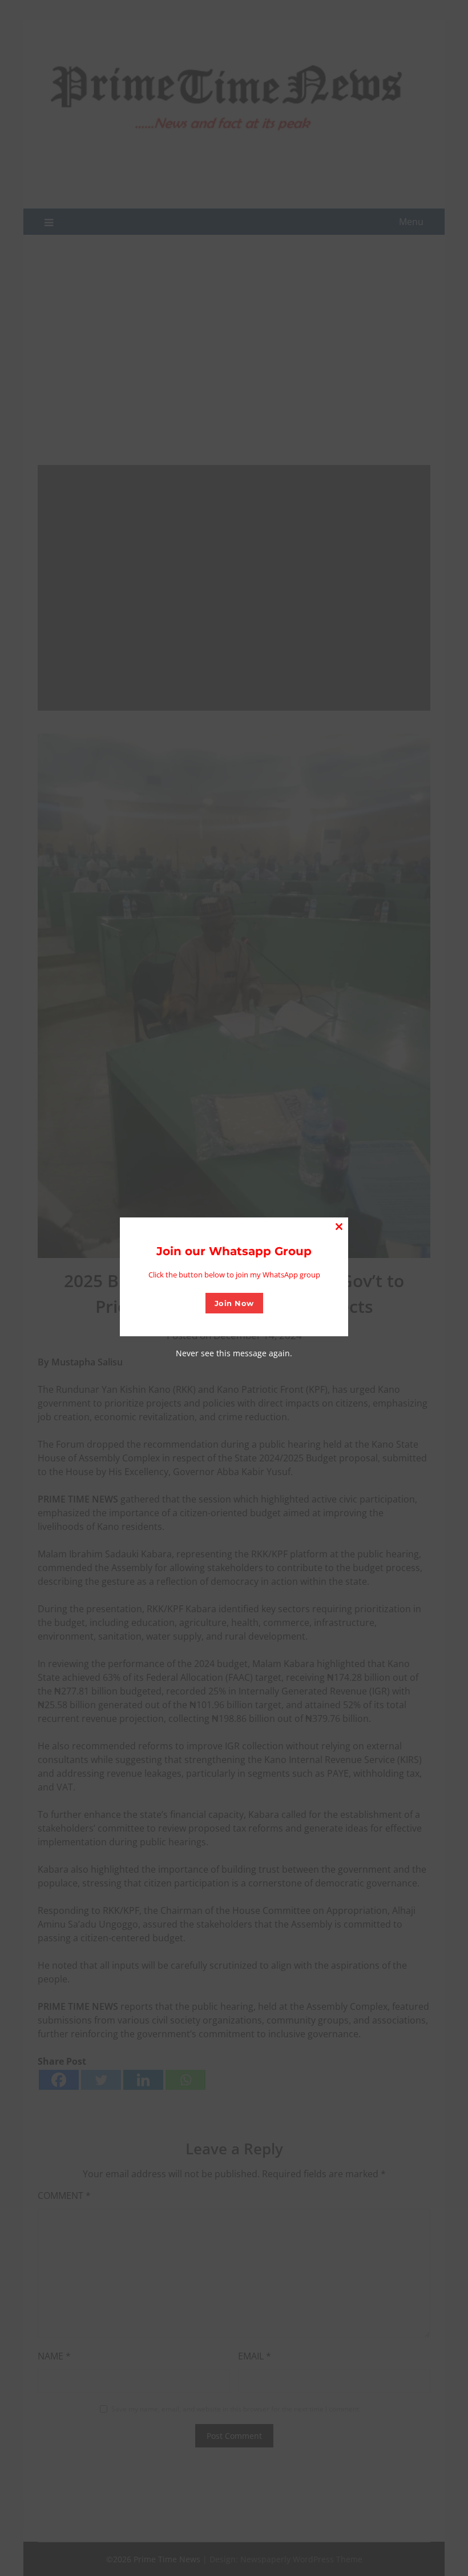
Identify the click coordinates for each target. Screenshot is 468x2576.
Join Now (234, 1303)
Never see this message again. (234, 1353)
